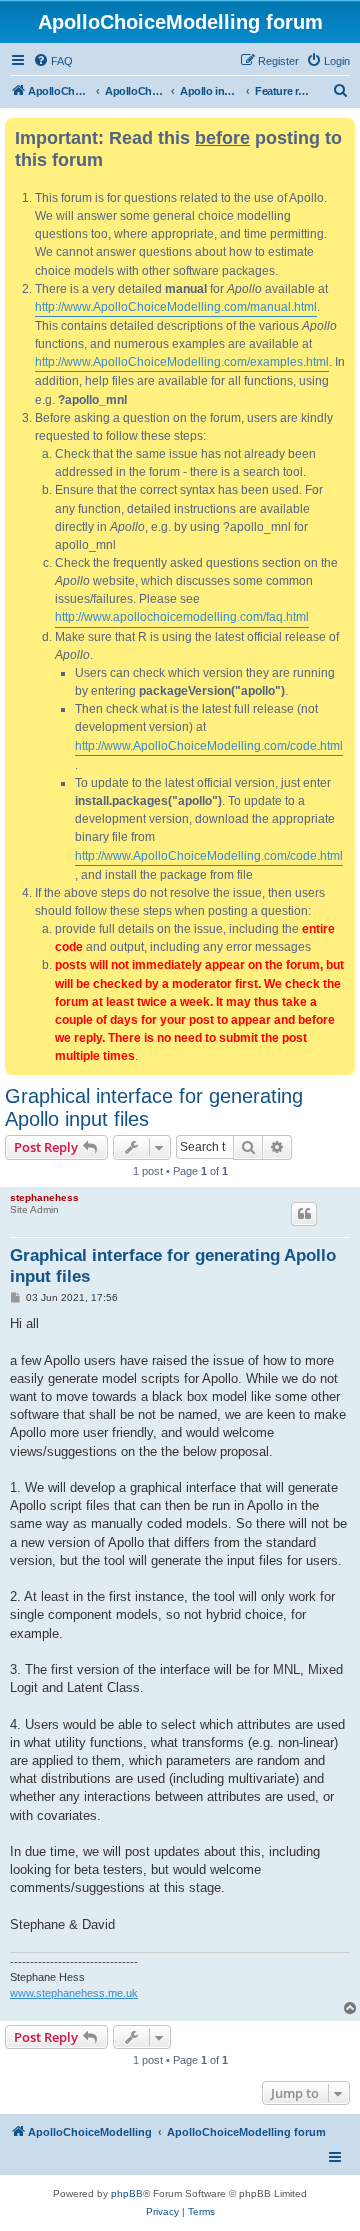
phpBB (127, 2193)
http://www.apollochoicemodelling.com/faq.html (182, 617)
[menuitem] (53, 61)
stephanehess (44, 1197)
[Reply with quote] (304, 1214)
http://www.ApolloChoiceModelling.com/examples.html (182, 362)
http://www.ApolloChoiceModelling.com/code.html (209, 746)
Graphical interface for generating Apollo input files (154, 1107)
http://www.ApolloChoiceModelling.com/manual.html (176, 307)
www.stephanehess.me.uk (74, 1993)
